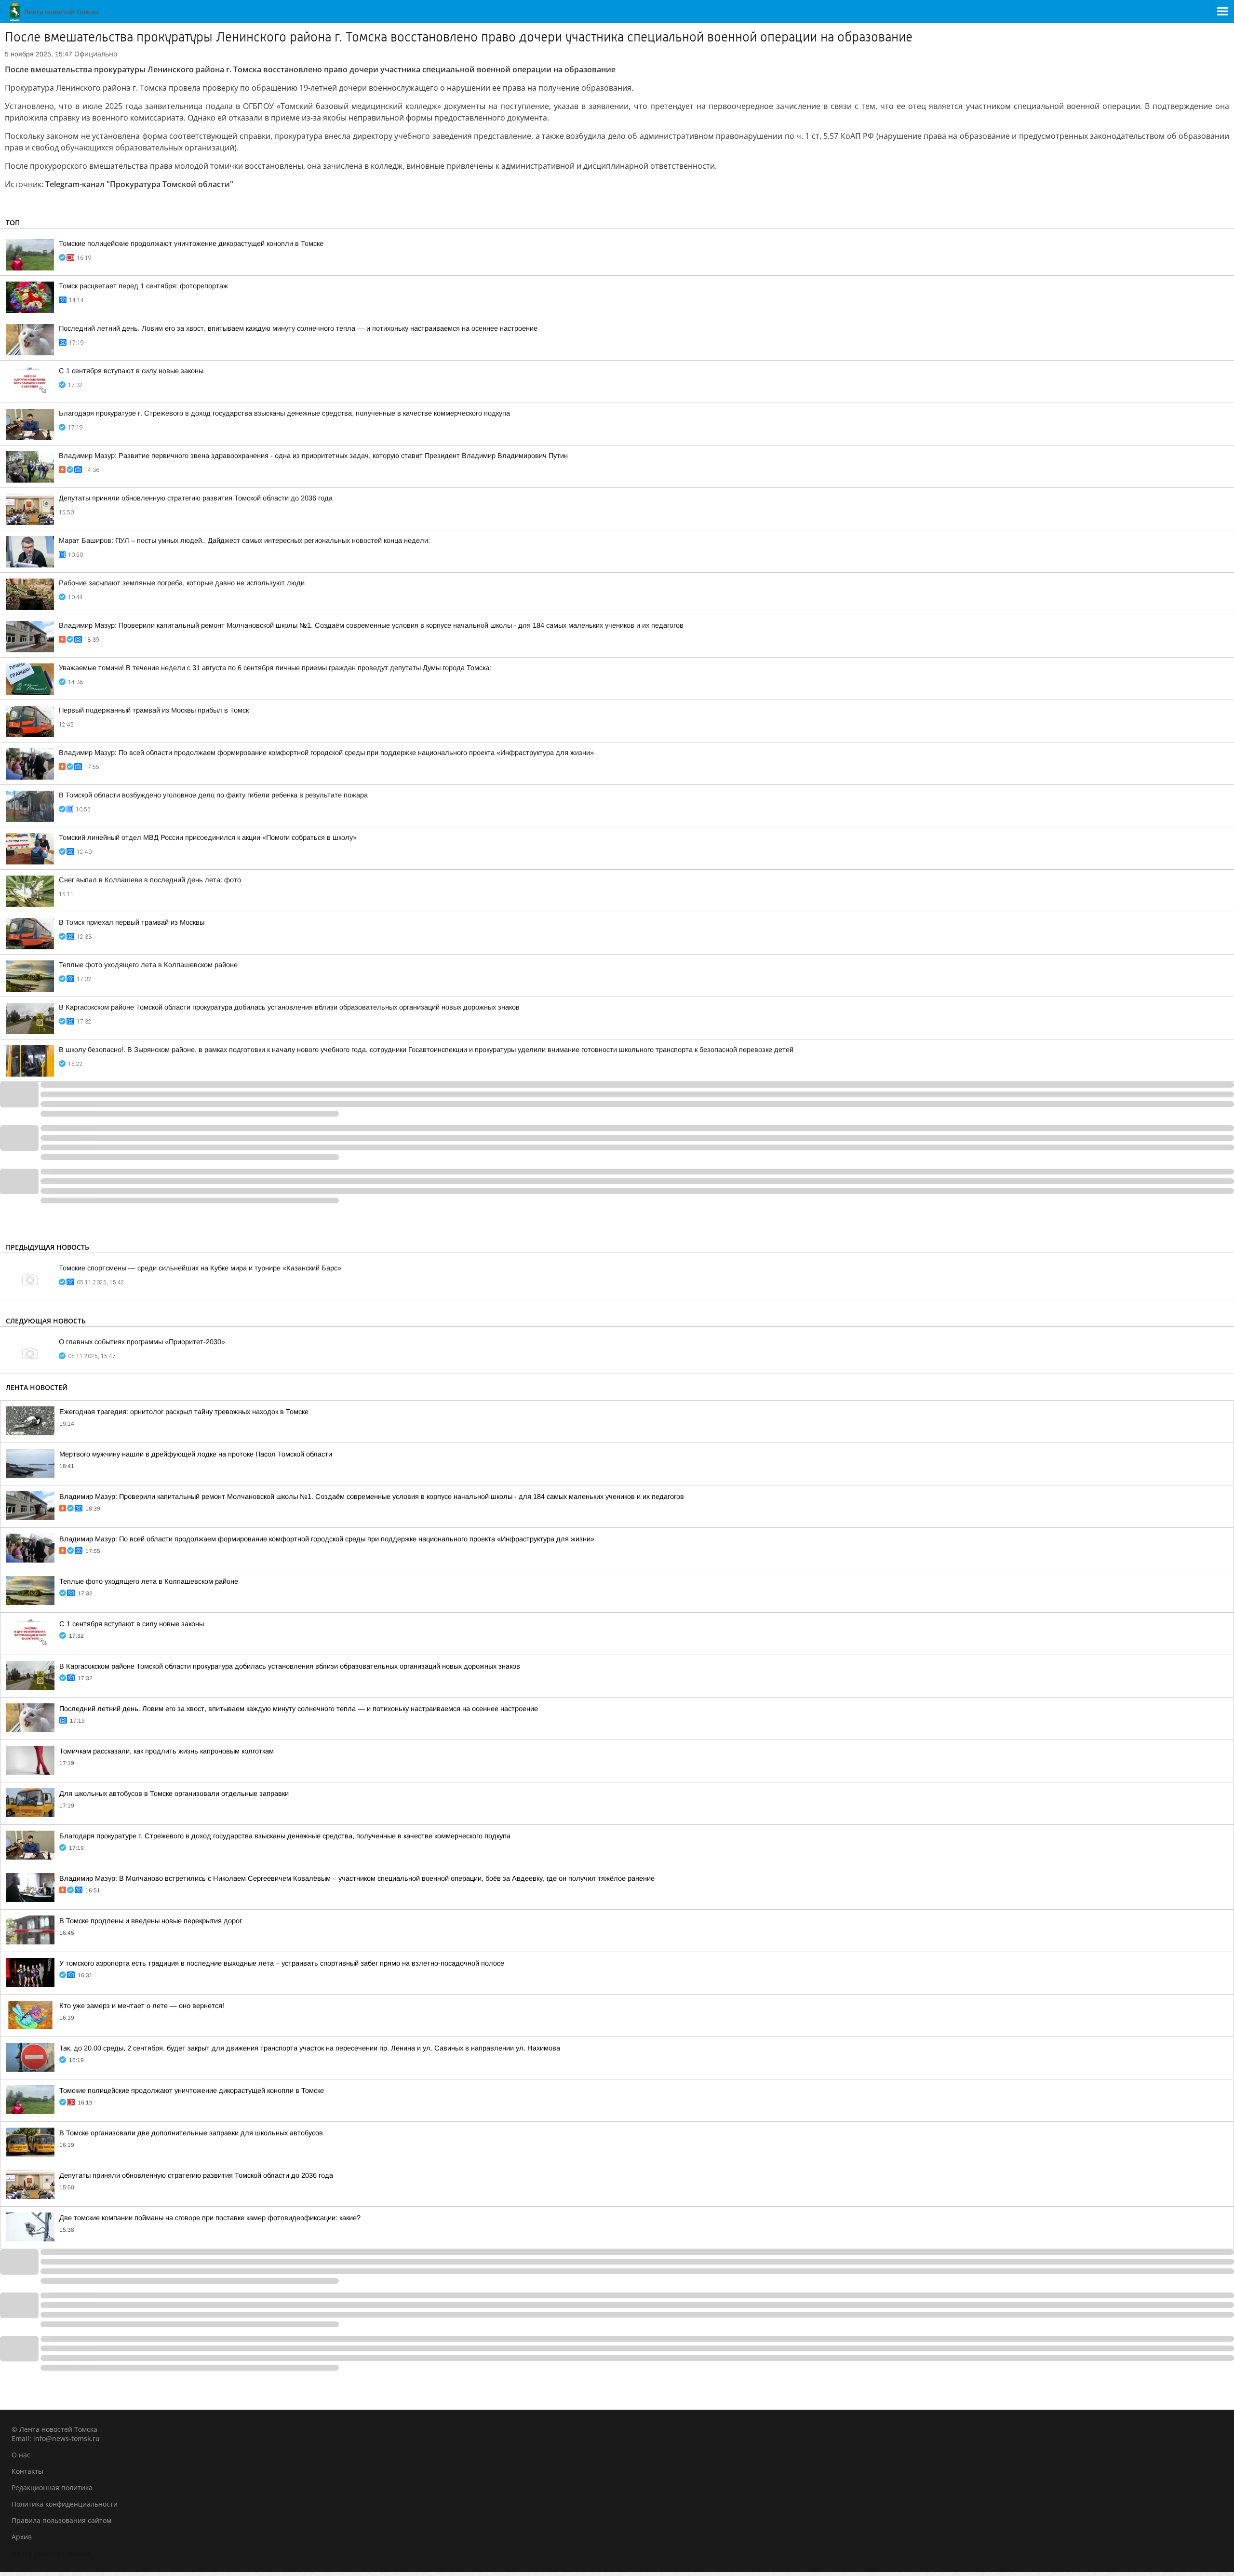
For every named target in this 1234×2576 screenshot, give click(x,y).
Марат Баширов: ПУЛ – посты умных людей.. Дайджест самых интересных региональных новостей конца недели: (244, 540)
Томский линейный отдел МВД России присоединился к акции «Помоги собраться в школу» (208, 837)
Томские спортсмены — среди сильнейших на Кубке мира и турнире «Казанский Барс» (200, 1268)
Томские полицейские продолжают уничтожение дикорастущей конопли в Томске (191, 243)
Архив (22, 2537)
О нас (21, 2455)
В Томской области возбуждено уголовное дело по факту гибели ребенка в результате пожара (213, 795)
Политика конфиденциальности (65, 2504)
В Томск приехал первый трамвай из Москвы (132, 922)
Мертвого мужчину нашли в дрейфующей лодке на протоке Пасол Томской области (196, 1454)
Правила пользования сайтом (61, 2520)
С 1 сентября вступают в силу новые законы (131, 371)
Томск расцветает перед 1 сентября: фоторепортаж (143, 286)
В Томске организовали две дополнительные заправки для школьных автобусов (191, 2133)
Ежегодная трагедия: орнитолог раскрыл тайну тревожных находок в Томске (184, 1412)
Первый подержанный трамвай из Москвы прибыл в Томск (154, 710)
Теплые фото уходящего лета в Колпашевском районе (148, 965)
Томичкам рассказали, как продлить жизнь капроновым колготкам (167, 1751)
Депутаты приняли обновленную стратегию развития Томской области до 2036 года (196, 498)
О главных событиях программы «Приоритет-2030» (142, 1342)
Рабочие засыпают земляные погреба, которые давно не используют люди (182, 583)
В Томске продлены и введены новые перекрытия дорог (151, 1921)
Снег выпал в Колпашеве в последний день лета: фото (150, 880)
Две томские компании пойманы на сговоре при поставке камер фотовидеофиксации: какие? (210, 2218)
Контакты (27, 2471)
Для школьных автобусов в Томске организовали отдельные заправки (174, 1794)
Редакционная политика (52, 2488)
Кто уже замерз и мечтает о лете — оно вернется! (142, 2006)
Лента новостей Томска (51, 2553)
